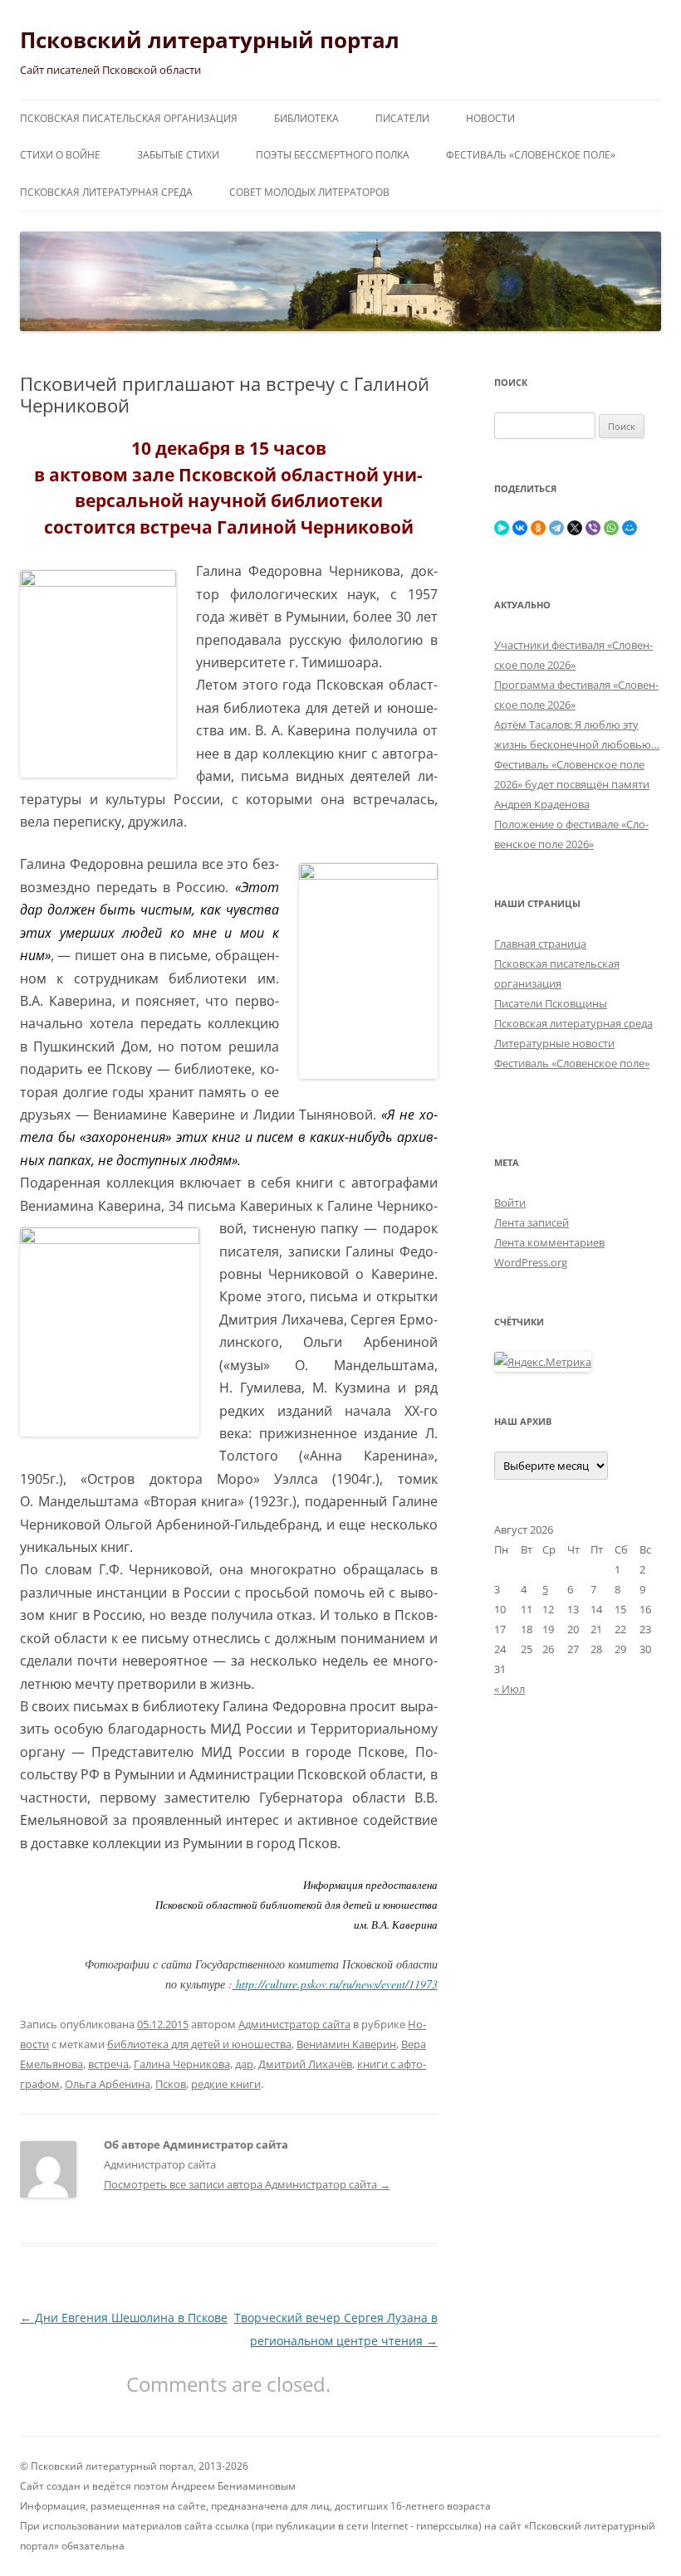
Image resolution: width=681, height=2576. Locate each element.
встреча (108, 2064)
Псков (171, 2084)
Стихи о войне (60, 155)
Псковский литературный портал (210, 40)
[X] (575, 528)
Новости (490, 118)
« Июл (510, 1689)
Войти (510, 1203)
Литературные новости (554, 1043)
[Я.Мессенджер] (502, 528)
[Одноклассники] (538, 528)
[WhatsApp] (611, 528)
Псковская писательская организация (129, 118)
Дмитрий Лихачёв (305, 2064)
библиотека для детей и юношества (199, 2044)
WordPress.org (531, 1262)
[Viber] (593, 528)
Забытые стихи (178, 155)
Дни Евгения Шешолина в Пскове (124, 2317)
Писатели (402, 118)
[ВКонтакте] (520, 528)
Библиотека (306, 118)
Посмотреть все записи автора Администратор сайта (247, 2184)
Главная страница (540, 944)
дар (244, 2064)
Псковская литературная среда (106, 192)
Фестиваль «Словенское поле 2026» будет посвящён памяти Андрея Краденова (572, 784)
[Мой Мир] (630, 528)
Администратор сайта (294, 2024)
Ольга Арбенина (108, 2084)
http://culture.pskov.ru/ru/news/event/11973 (335, 1984)
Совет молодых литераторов (309, 192)
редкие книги (226, 2084)
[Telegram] (556, 528)
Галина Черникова (182, 2064)
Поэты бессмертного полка (333, 155)
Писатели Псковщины (551, 1003)
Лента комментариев (549, 1242)
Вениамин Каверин (346, 2044)
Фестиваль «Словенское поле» (531, 155)
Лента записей (532, 1222)
